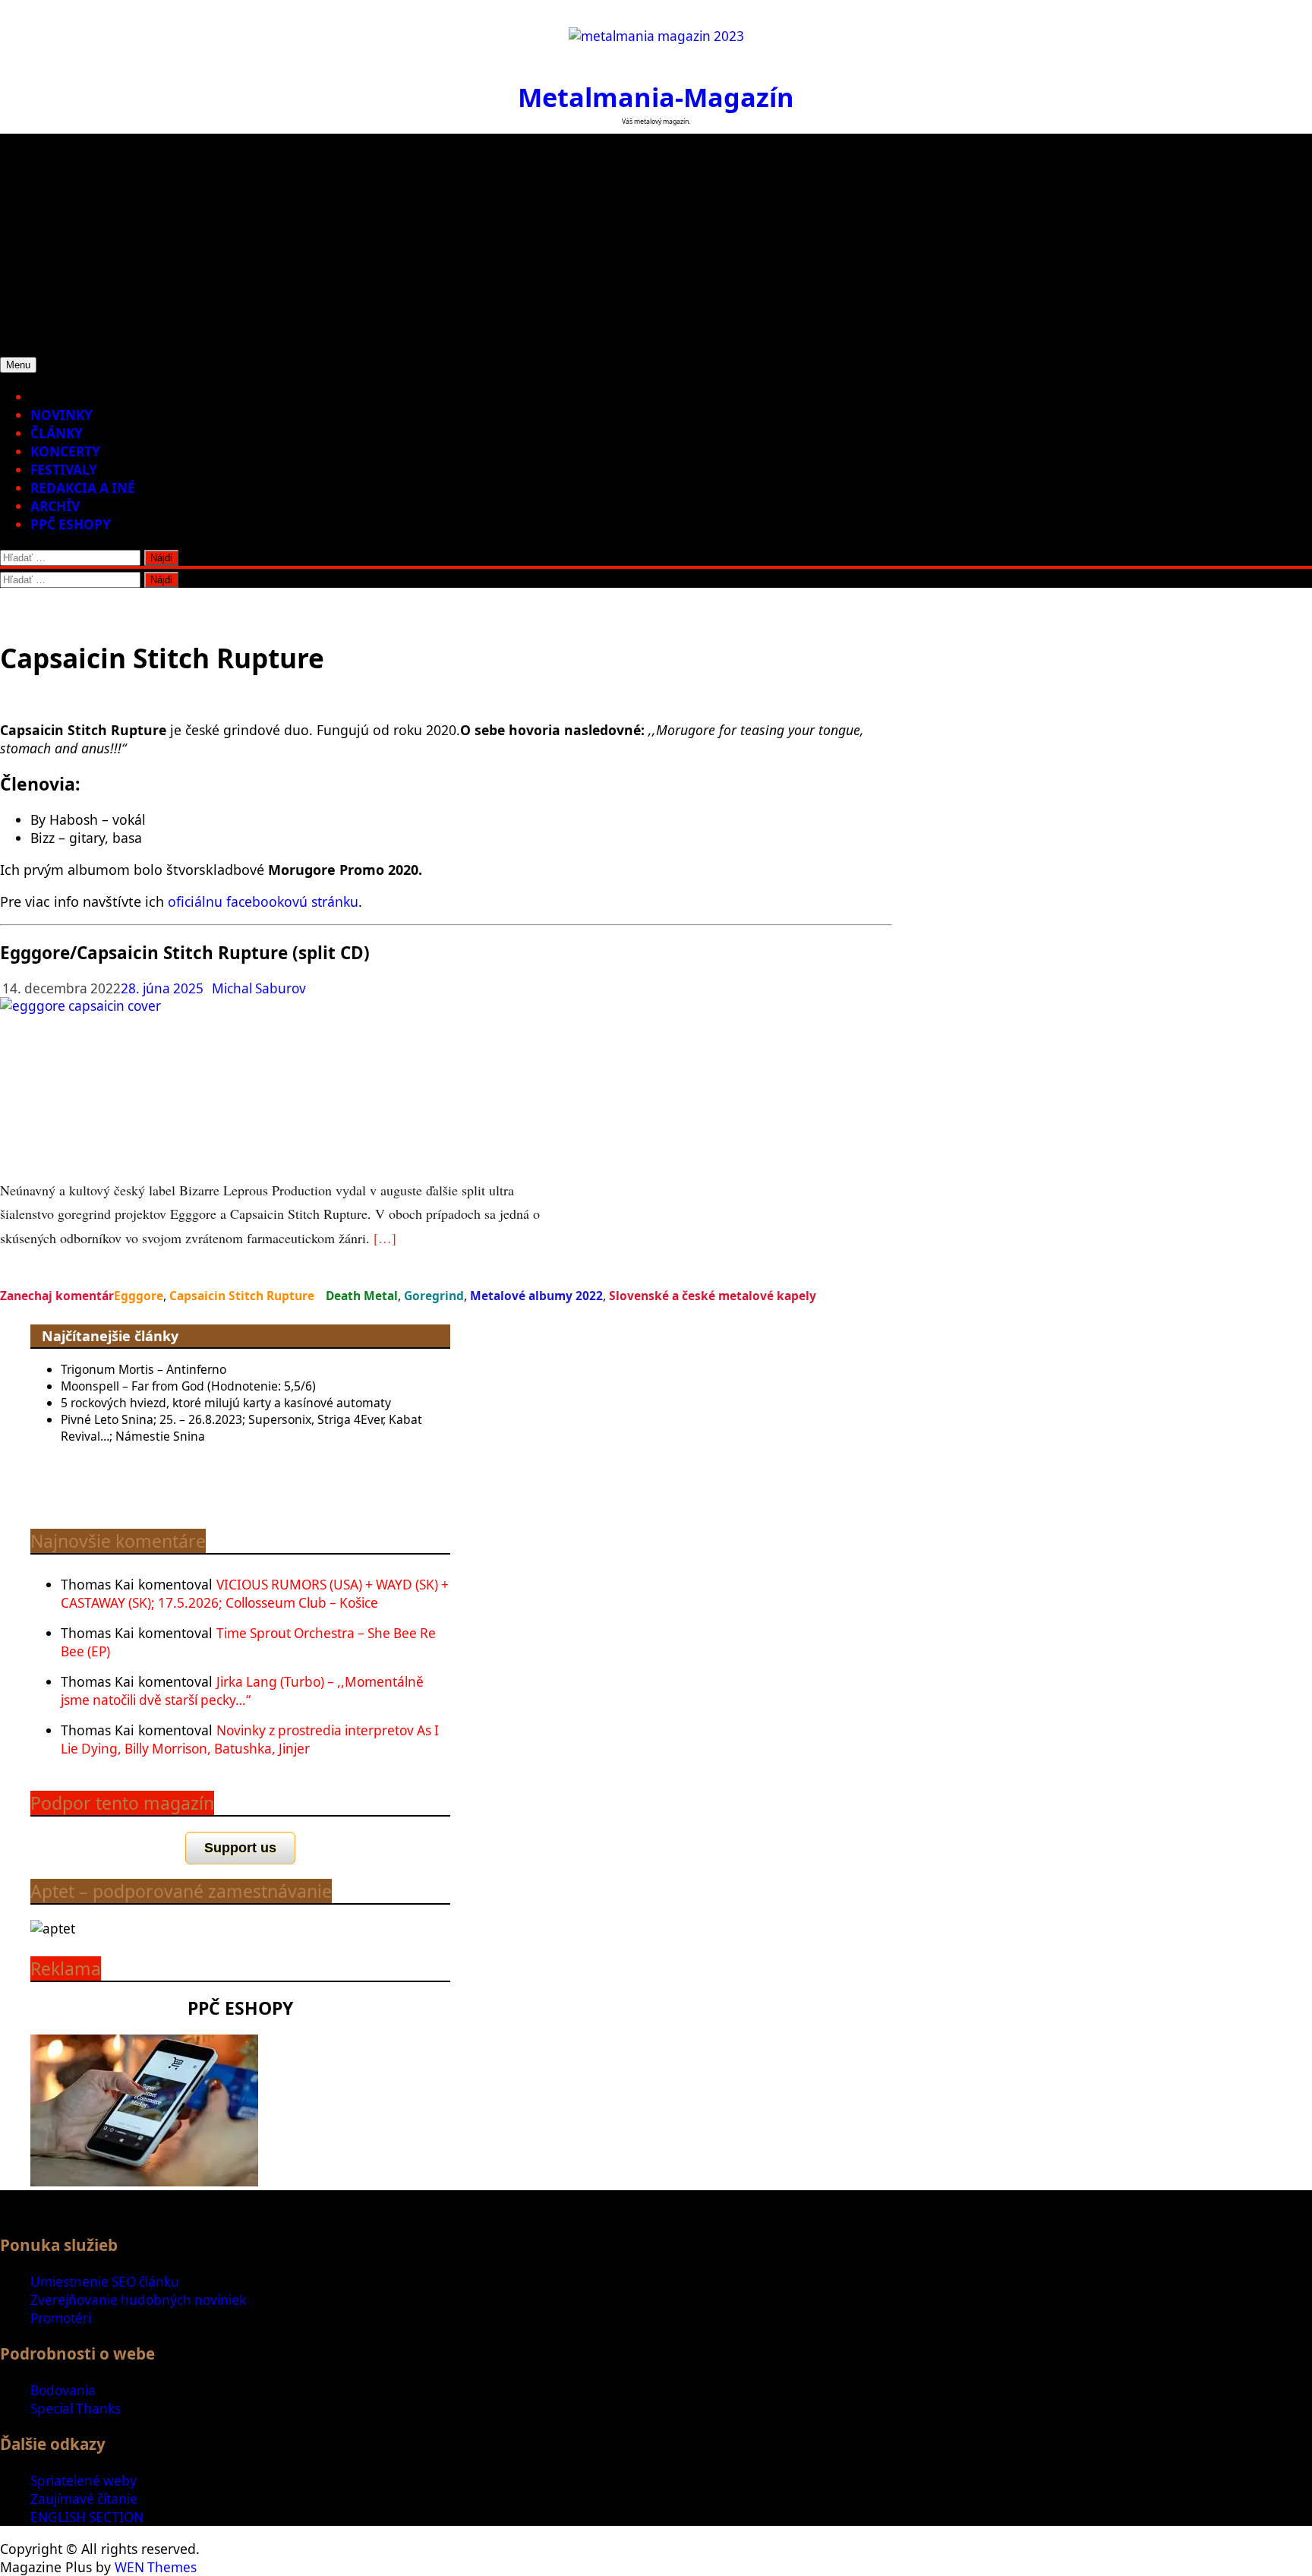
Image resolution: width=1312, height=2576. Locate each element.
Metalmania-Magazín (656, 97)
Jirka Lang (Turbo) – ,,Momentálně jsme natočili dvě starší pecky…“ (242, 1691)
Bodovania (63, 2390)
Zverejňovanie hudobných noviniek (138, 2300)
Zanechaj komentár (57, 1296)
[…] (385, 1238)
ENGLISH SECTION (87, 2517)
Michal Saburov (259, 988)
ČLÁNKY (57, 433)
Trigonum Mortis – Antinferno (143, 1369)
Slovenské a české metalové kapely (713, 1296)
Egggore (139, 1296)
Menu (18, 365)
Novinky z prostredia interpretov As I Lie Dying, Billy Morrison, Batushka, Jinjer (250, 1739)
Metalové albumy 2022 (536, 1296)
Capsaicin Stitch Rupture (242, 1296)
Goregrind (434, 1296)
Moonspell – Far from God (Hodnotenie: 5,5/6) (188, 1386)
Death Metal (362, 1296)
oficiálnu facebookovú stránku (263, 901)
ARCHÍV (55, 506)
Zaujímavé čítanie (84, 2499)
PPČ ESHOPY (71, 524)
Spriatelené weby (84, 2481)
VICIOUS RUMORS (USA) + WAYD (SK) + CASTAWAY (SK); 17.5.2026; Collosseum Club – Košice (255, 1594)
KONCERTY (65, 451)
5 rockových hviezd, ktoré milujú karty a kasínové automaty (226, 1403)
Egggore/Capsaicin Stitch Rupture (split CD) (185, 953)
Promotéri (61, 2318)
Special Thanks (76, 2409)
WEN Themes (156, 2567)
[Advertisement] (656, 240)
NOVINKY (61, 415)
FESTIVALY (64, 470)
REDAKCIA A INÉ (83, 488)
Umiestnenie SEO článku (105, 2282)
